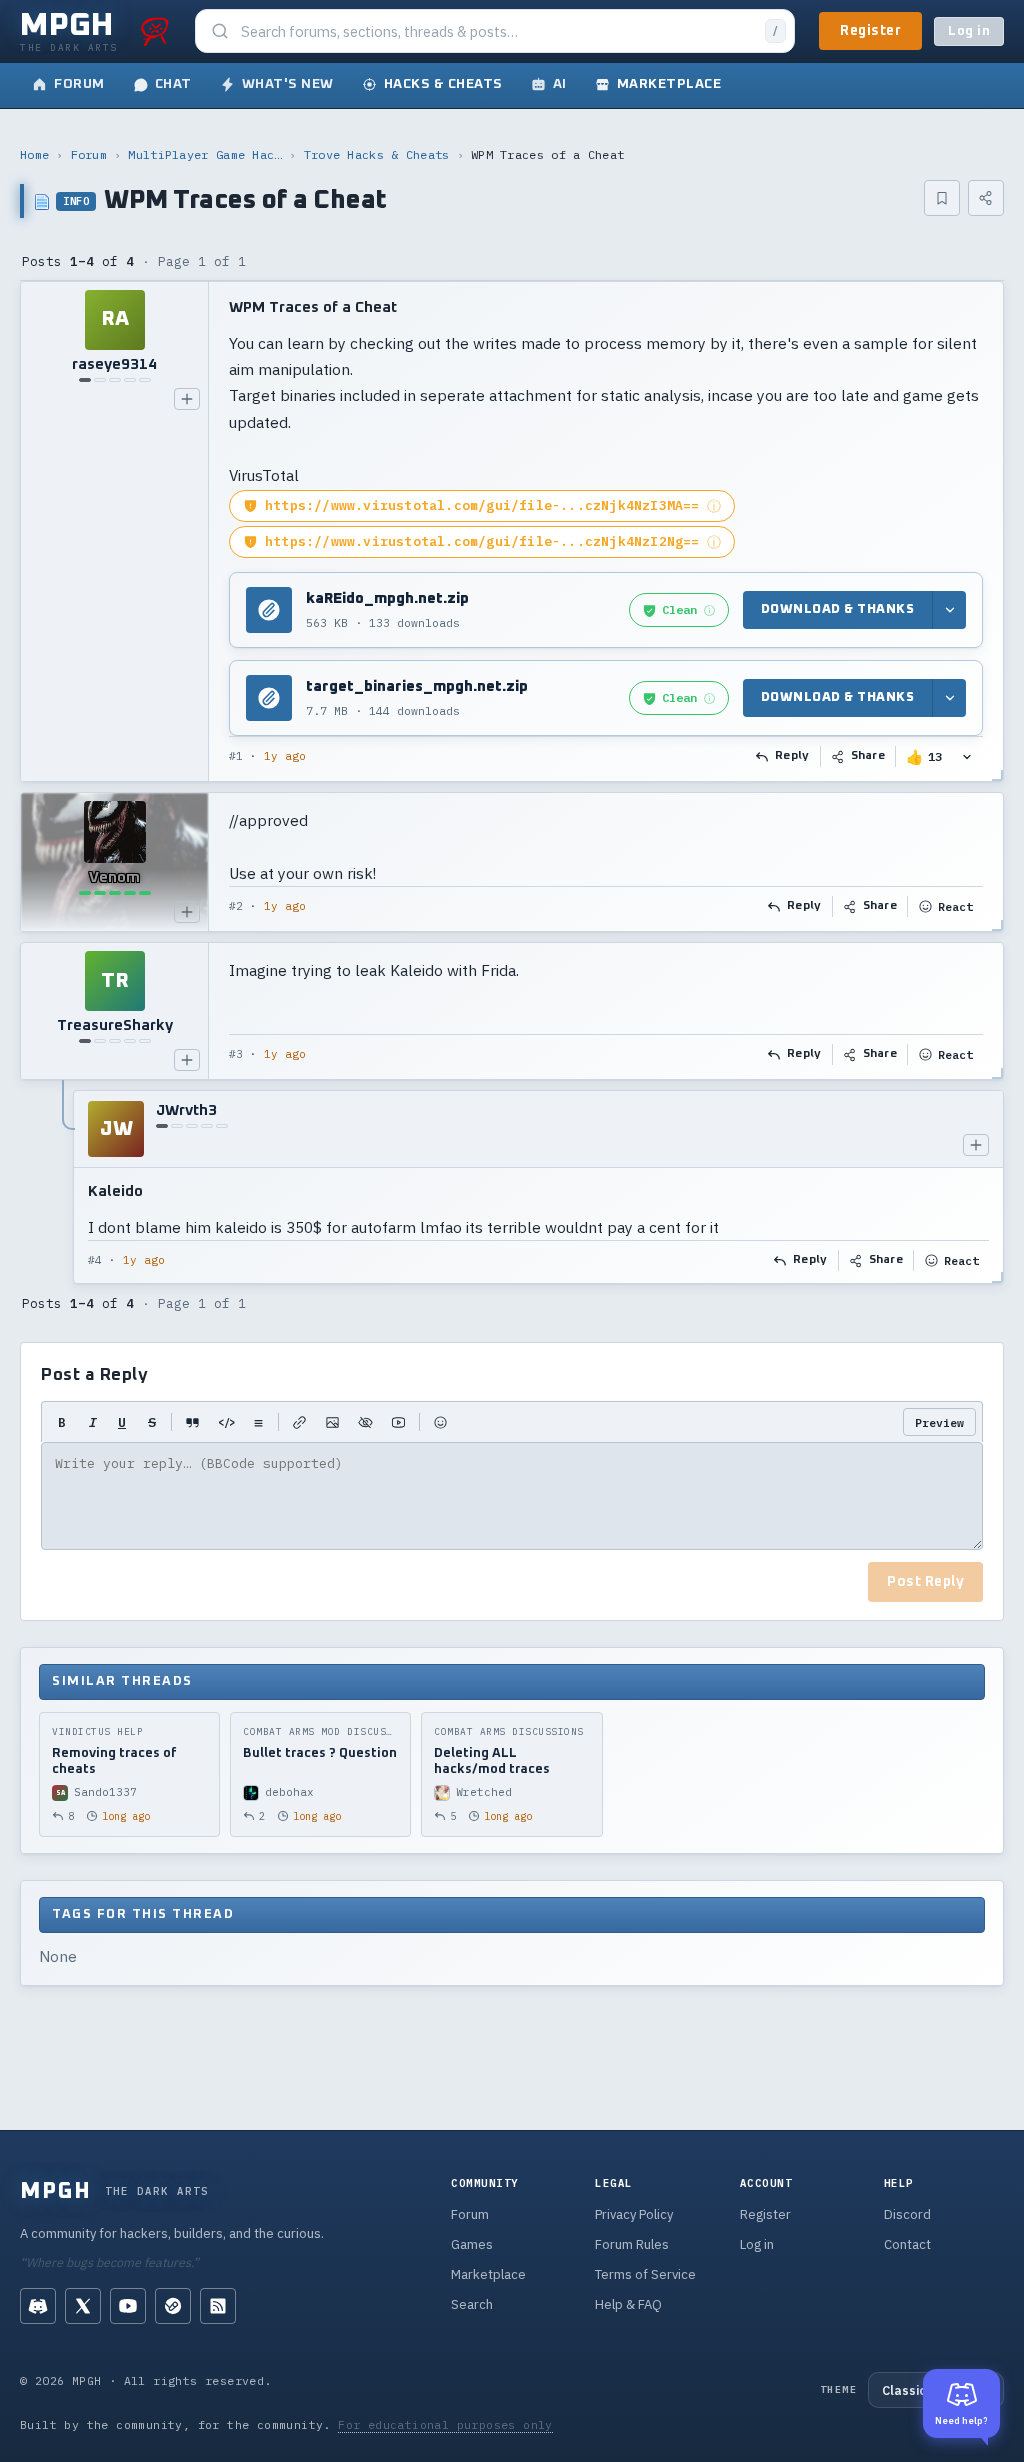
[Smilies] (440, 1422)
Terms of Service (645, 2274)
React (955, 906)
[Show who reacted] (967, 756)
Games (472, 2244)
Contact (907, 2244)
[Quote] (192, 1422)
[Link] (299, 1422)
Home (34, 154)
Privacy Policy (634, 2214)
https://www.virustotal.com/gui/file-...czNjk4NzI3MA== (482, 505)
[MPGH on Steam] (173, 2306)
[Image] (332, 1422)
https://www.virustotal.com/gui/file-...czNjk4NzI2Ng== (482, 541)
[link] (679, 609)
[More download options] (949, 610)
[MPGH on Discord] (38, 2306)
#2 (236, 906)
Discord (907, 2214)
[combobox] (497, 31)
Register (870, 31)
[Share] (986, 198)
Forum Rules (632, 2244)
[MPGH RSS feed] (218, 2306)
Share (868, 756)
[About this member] (187, 399)
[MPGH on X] (83, 2306)
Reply (792, 756)
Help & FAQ (628, 2304)
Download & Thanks (838, 609)
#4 (95, 1260)
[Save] (942, 198)
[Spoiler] (365, 1422)
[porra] (155, 31)
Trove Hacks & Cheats (377, 154)
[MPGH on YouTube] (128, 2306)
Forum (89, 154)
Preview (939, 1422)
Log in (969, 31)
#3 (236, 1054)
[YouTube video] (398, 1422)
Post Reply (925, 1582)
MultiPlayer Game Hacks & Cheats (205, 154)
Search (472, 2304)
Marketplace (488, 2274)
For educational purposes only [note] (445, 2424)
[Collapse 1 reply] (64, 1187)
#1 (236, 756)
